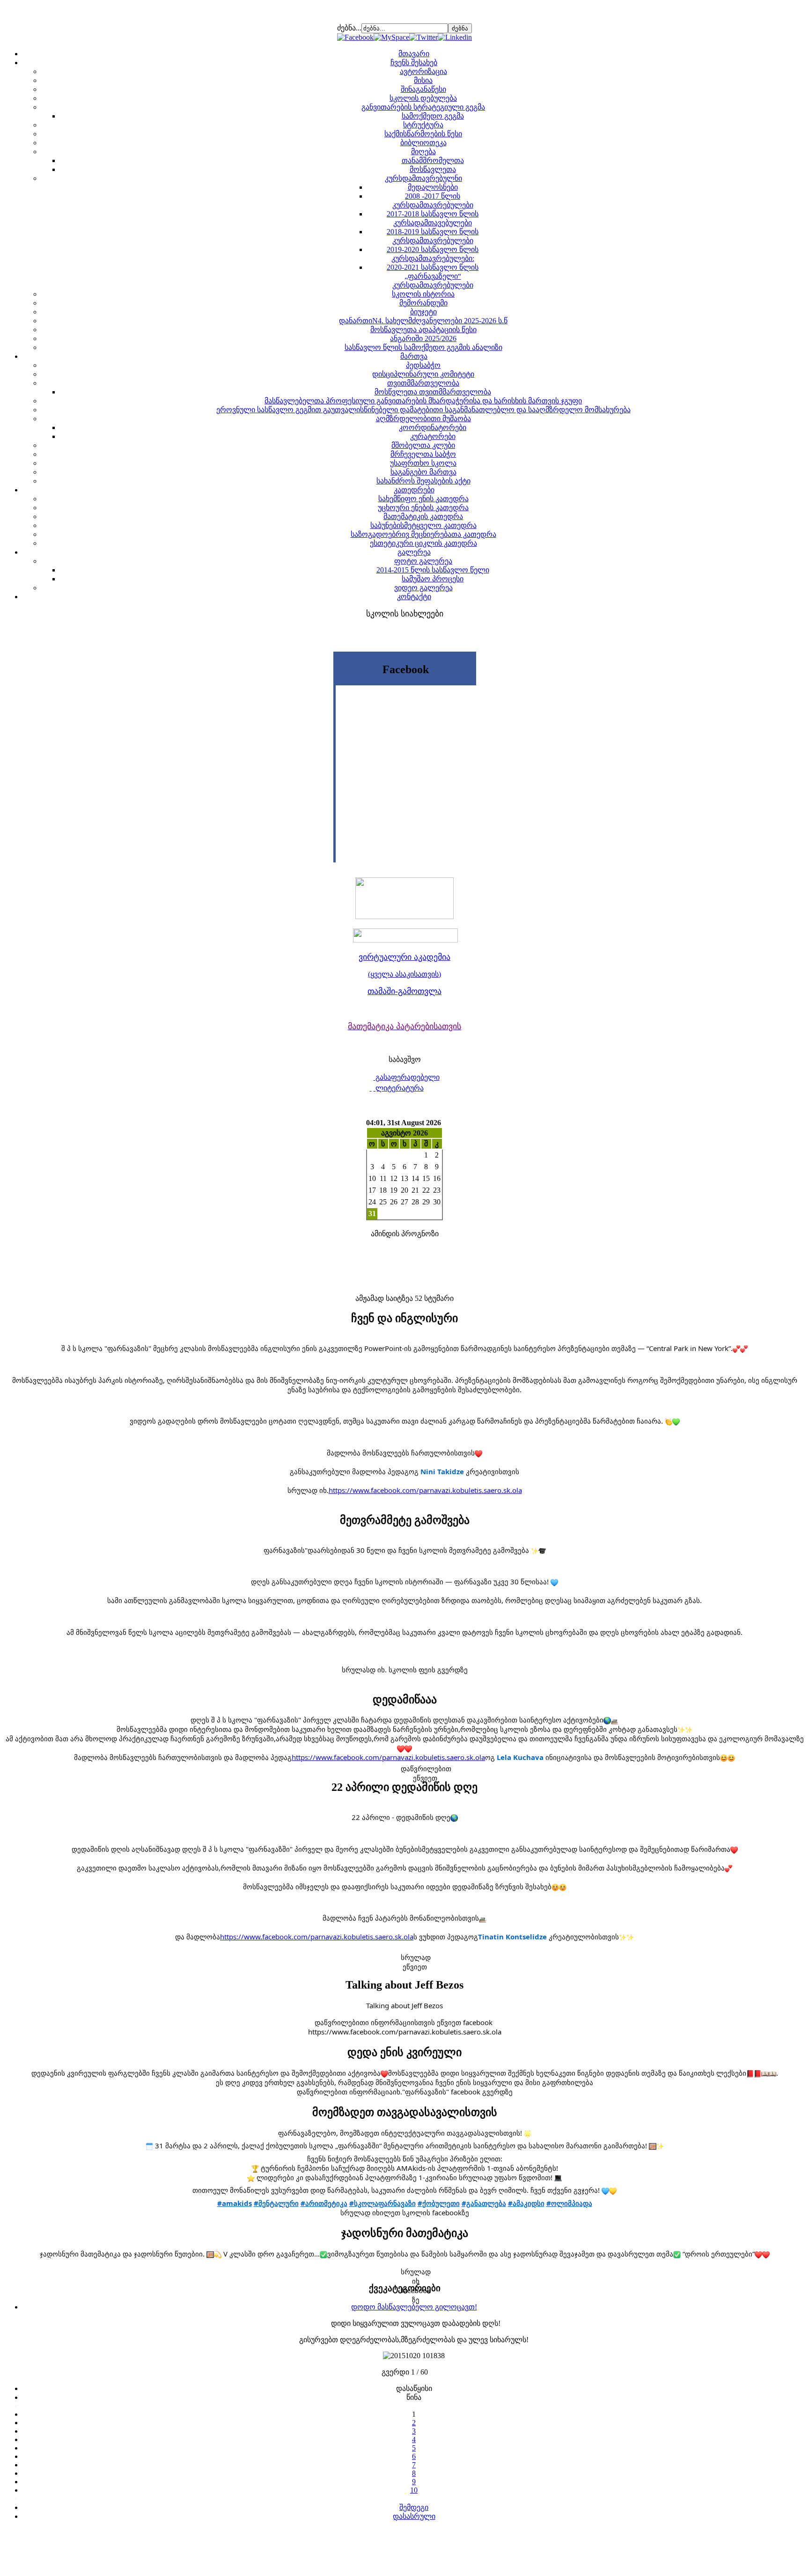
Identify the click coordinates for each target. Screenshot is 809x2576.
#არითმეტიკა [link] (324, 2203)
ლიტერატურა (399, 1088)
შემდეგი (414, 2507)
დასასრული (414, 2516)
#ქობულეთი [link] (439, 2203)
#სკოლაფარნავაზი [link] (382, 2203)
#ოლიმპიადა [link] (569, 2203)
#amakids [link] (235, 2203)
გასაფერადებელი (407, 1077)
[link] (442, 1471)
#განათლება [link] (484, 2203)
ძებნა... (349, 28)
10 (414, 2490)
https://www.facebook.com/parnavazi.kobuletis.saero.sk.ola (425, 1490)
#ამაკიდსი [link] (526, 2203)
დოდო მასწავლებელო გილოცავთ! (414, 2307)
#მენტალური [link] (276, 2203)
